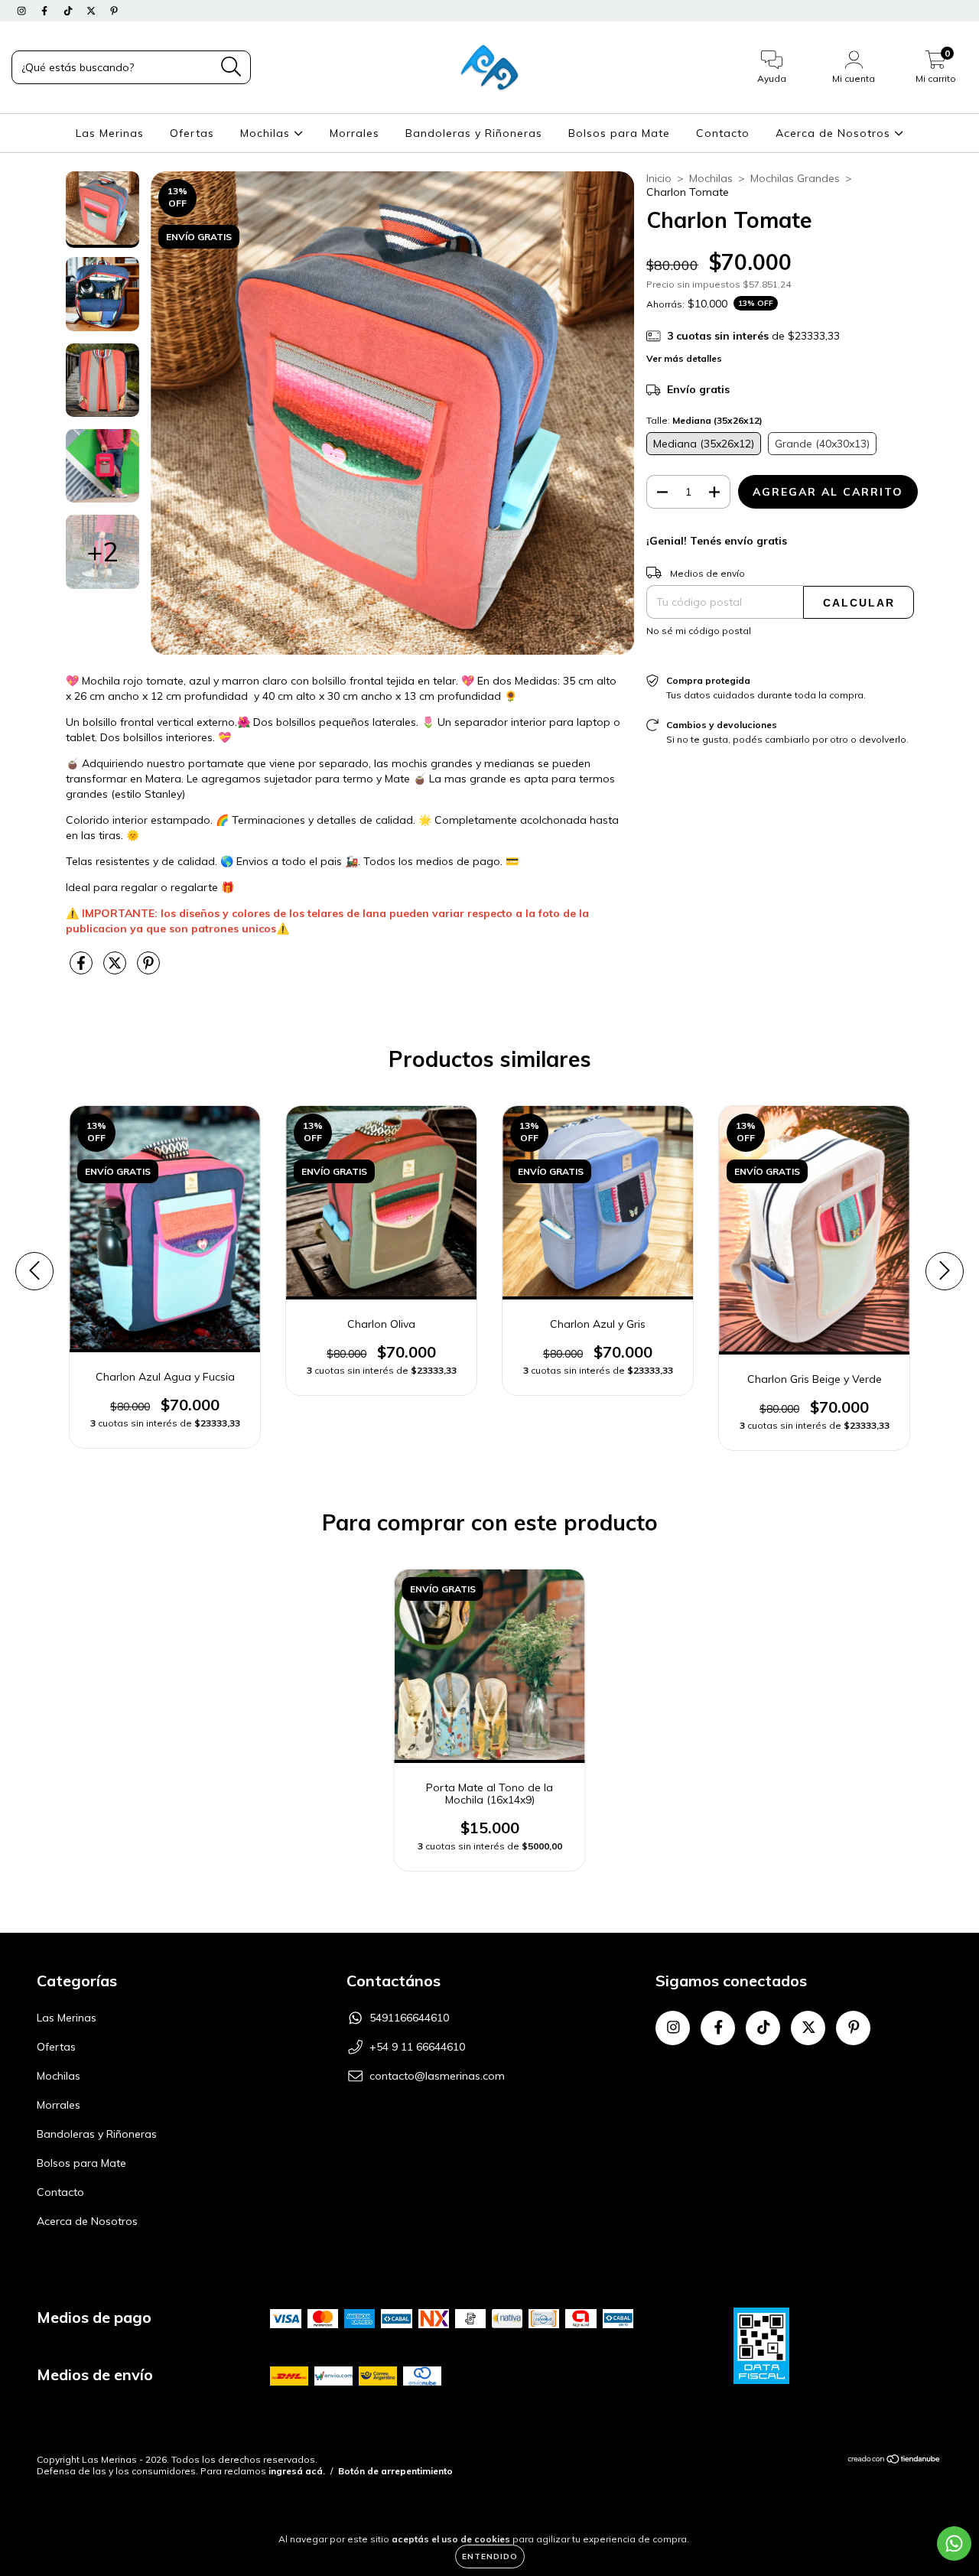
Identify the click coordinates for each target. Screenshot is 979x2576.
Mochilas (267, 133)
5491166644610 (409, 2018)
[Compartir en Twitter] (116, 970)
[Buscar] (231, 67)
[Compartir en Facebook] (83, 970)
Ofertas (192, 133)
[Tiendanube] (894, 2461)
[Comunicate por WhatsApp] (954, 2543)
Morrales (355, 133)
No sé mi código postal (699, 631)
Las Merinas (110, 133)
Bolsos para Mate (619, 133)
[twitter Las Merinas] (93, 11)
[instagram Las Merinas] (23, 11)
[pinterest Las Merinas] (114, 11)
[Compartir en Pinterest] (148, 970)
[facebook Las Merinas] (46, 11)
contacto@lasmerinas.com (437, 2076)
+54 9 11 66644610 (417, 2047)
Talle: (704, 420)
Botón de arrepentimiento (395, 2471)
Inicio (659, 178)
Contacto (723, 133)
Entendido (490, 2556)
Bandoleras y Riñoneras (474, 133)
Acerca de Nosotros (835, 133)
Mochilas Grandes (795, 178)
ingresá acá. (297, 2471)
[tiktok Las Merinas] (70, 11)
